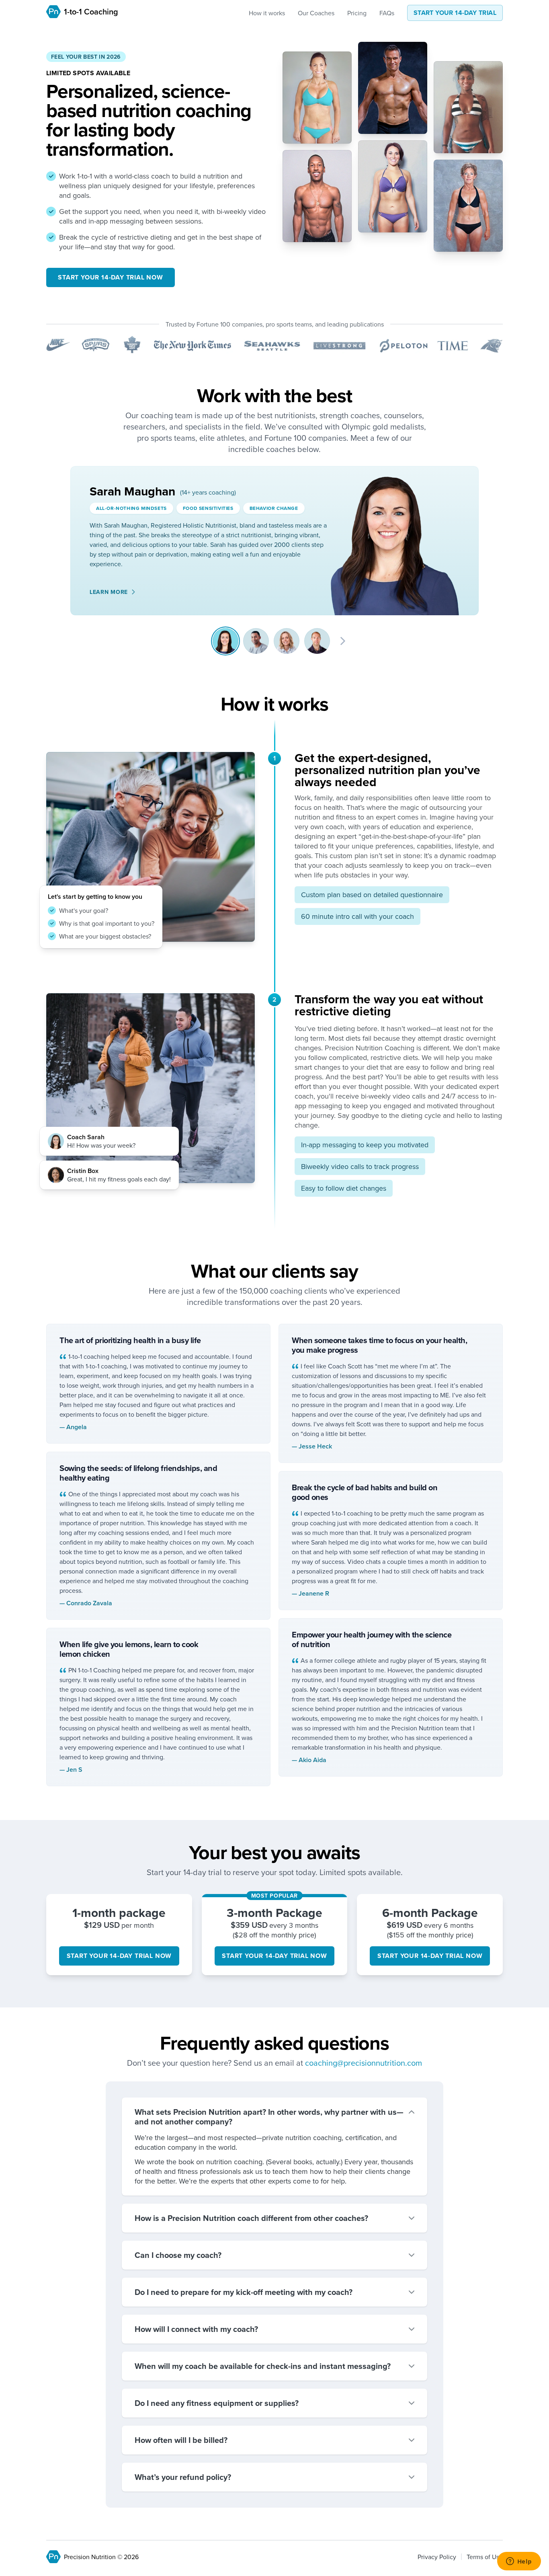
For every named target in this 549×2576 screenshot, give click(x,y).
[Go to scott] (317, 641)
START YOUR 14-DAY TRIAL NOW (111, 277)
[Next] (343, 641)
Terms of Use (485, 2557)
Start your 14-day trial (455, 13)
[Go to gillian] (287, 641)
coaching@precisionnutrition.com (364, 2063)
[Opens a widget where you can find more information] (519, 2562)
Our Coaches (316, 13)
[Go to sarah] (225, 641)
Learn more (109, 592)
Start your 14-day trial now (119, 1956)
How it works (267, 13)
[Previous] (203, 641)
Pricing (357, 13)
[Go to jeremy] (256, 641)
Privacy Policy (437, 2557)
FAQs (387, 13)
